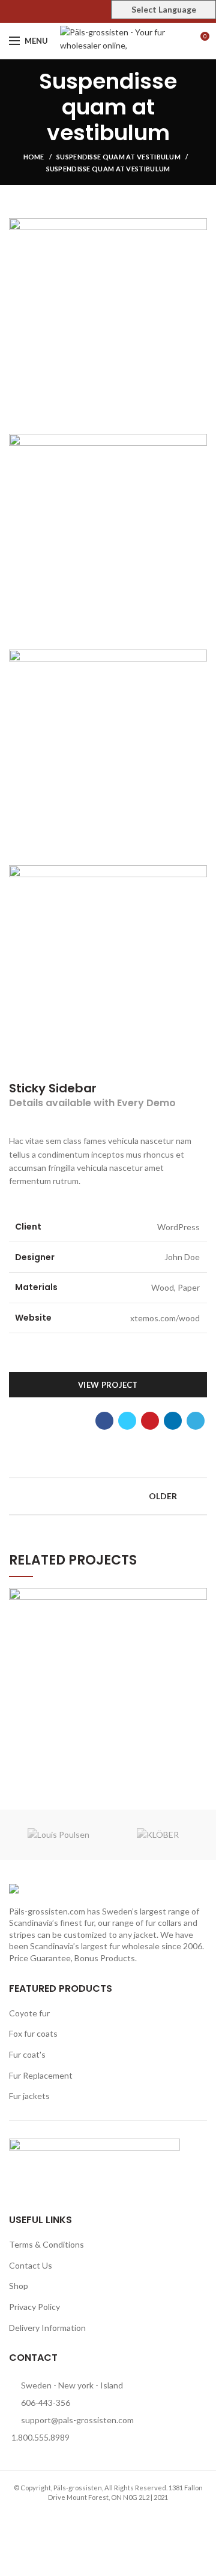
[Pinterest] (108, 11)
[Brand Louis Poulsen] (58, 1835)
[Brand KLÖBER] (157, 1835)
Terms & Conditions (46, 2244)
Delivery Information (47, 2328)
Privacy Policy (34, 2307)
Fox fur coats (33, 2033)
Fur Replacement (41, 2075)
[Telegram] (196, 1421)
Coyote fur (29, 2013)
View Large (198, 1597)
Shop (19, 2286)
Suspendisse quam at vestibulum (118, 157)
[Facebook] (81, 11)
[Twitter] (94, 11)
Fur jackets (29, 2096)
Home (34, 157)
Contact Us (31, 2265)
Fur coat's (27, 2054)
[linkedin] (173, 1421)
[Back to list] (108, 1496)
